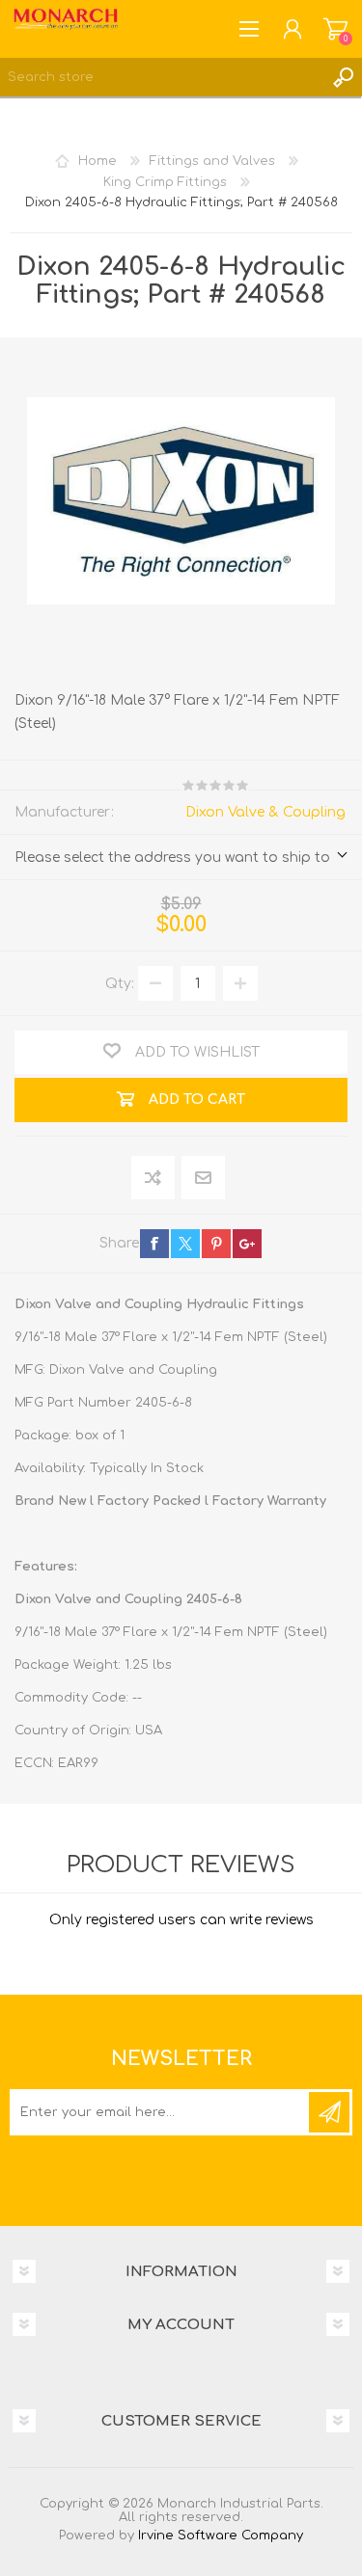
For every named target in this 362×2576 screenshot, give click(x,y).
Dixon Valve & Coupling (265, 812)
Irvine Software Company (221, 2536)
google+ (247, 1244)
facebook (154, 1244)
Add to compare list (154, 1179)
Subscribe (329, 2112)
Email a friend (203, 1179)
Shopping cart (335, 29)
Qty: (120, 984)
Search (343, 77)
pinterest (216, 1244)
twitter (185, 1244)
